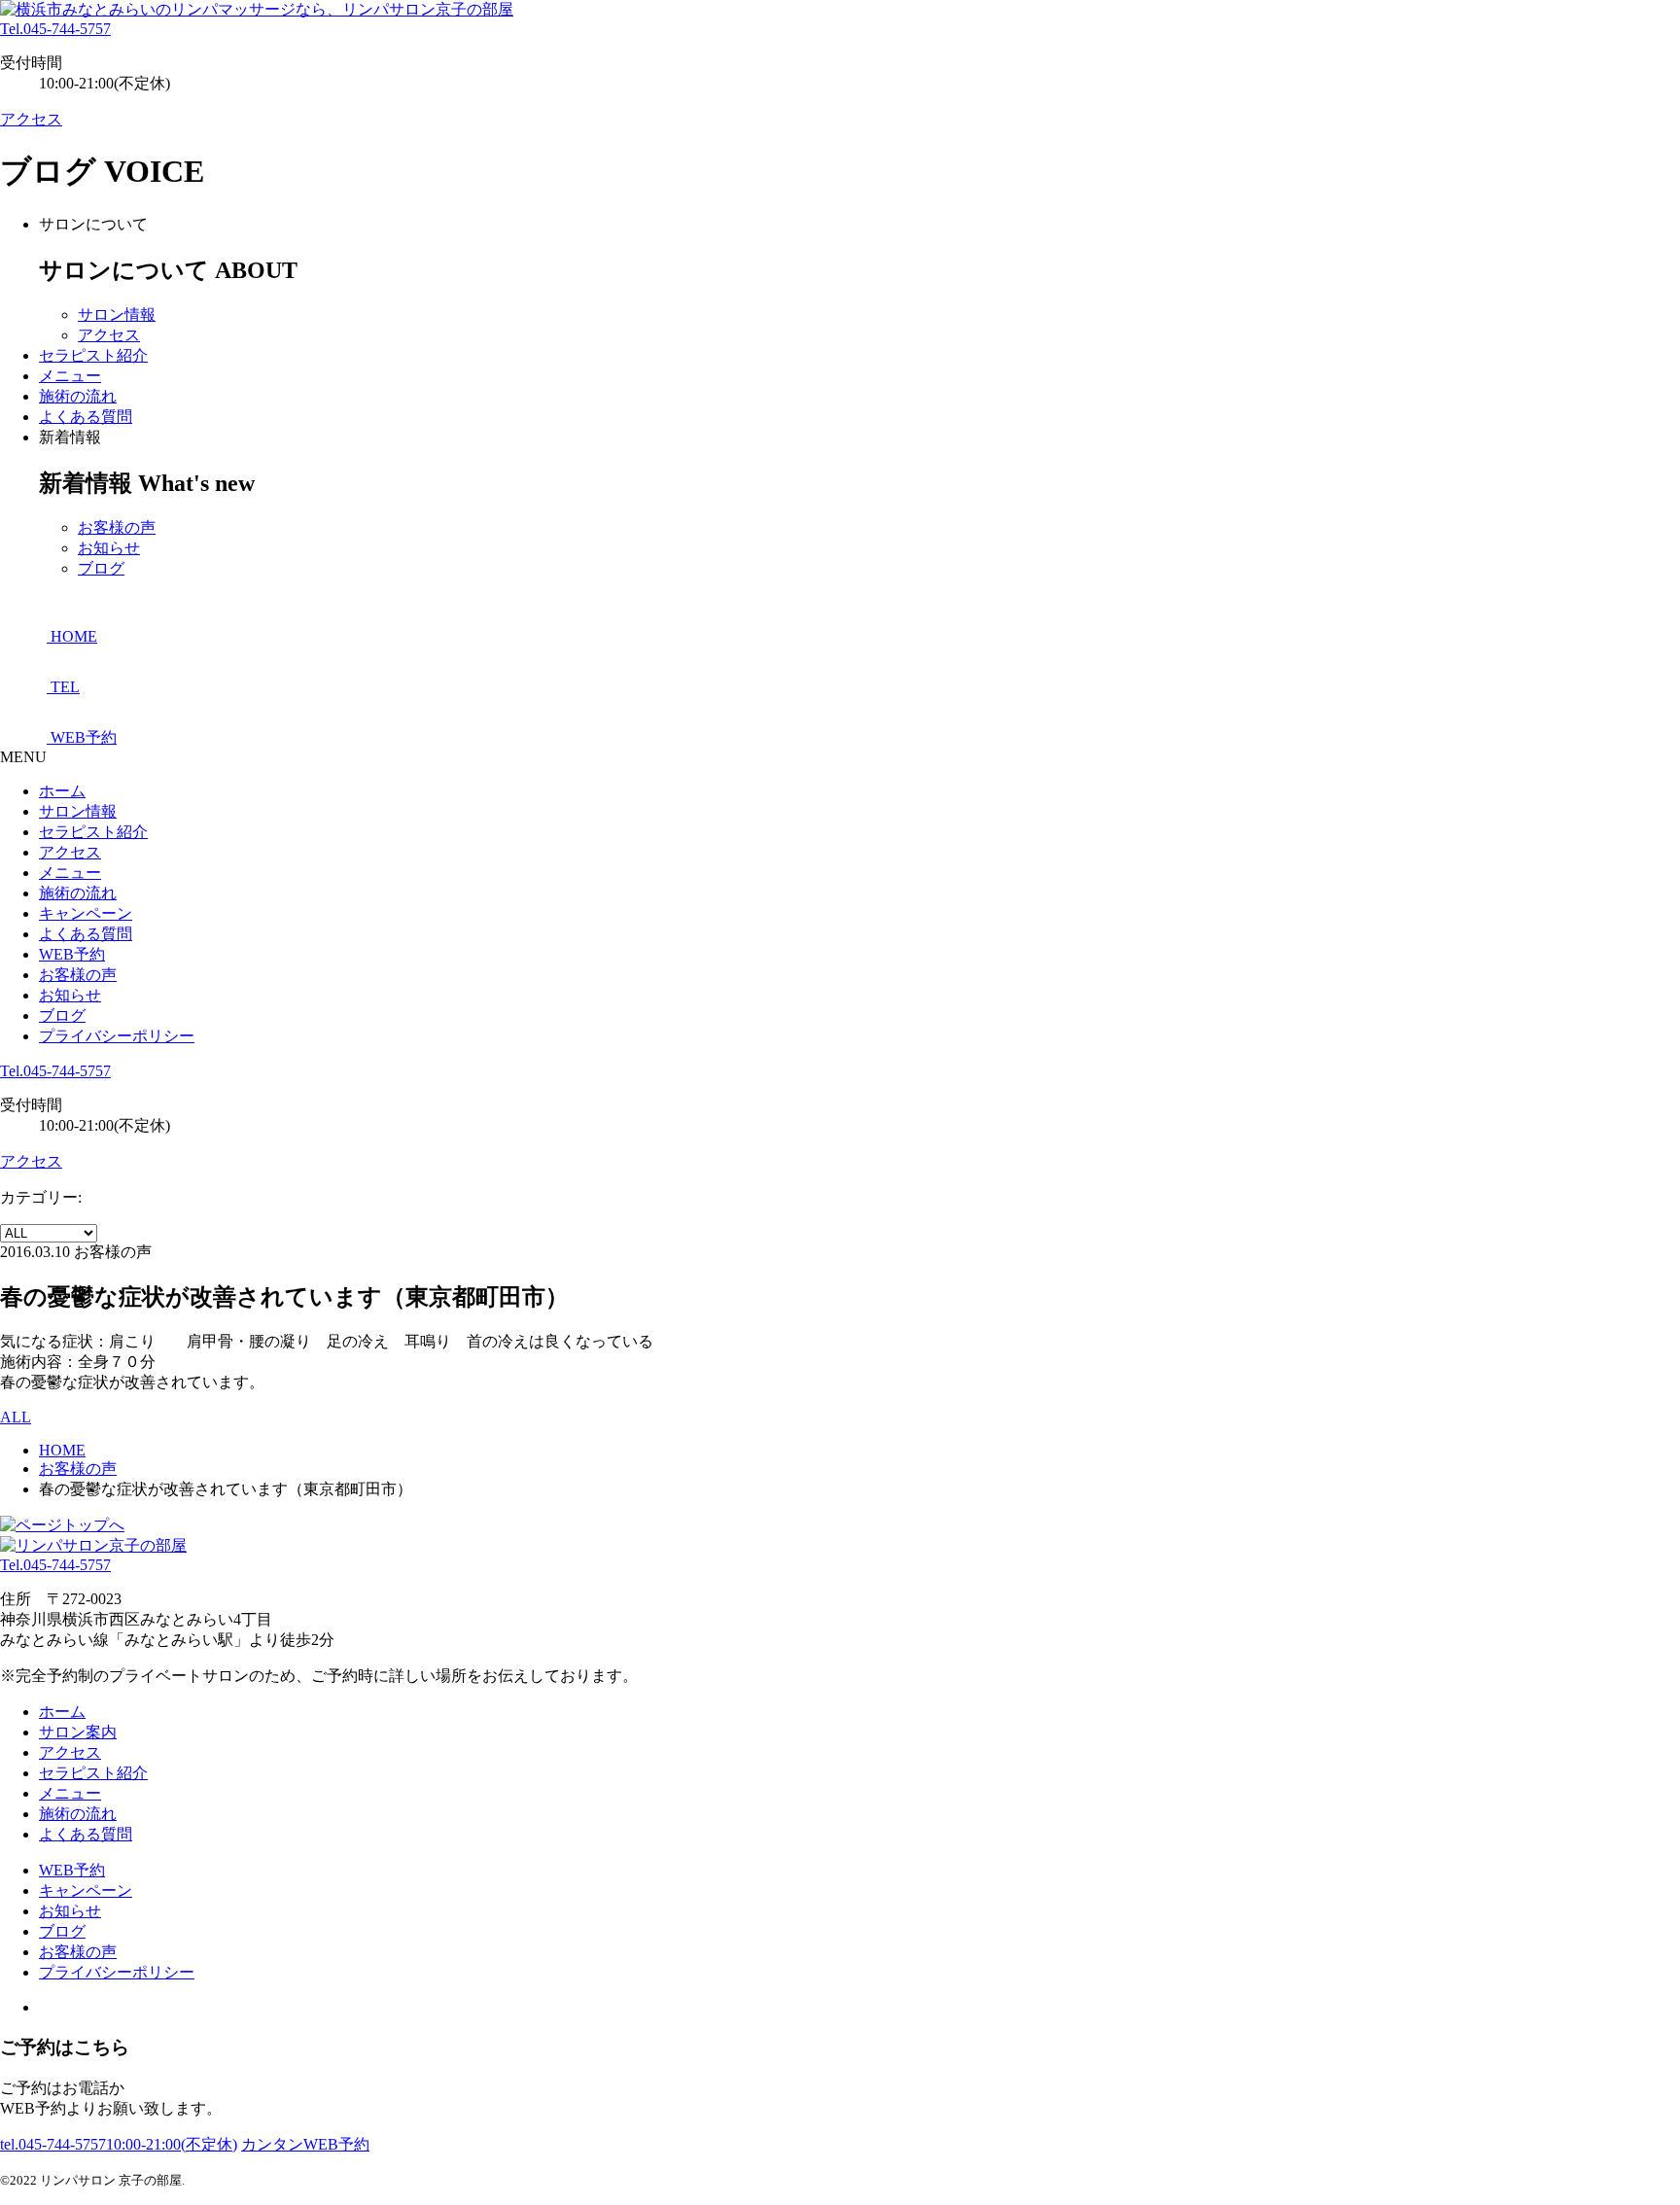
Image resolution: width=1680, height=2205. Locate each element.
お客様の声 (117, 527)
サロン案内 (78, 1732)
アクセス (31, 119)
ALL (16, 1417)
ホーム (62, 791)
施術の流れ (78, 396)
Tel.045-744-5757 (55, 29)
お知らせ (109, 548)
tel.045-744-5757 (119, 2144)
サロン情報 (117, 315)
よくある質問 (86, 417)
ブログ (101, 568)
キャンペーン (86, 913)
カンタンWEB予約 (305, 2144)
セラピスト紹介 (93, 355)
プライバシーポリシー (117, 1036)
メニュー (70, 376)
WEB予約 (72, 954)
